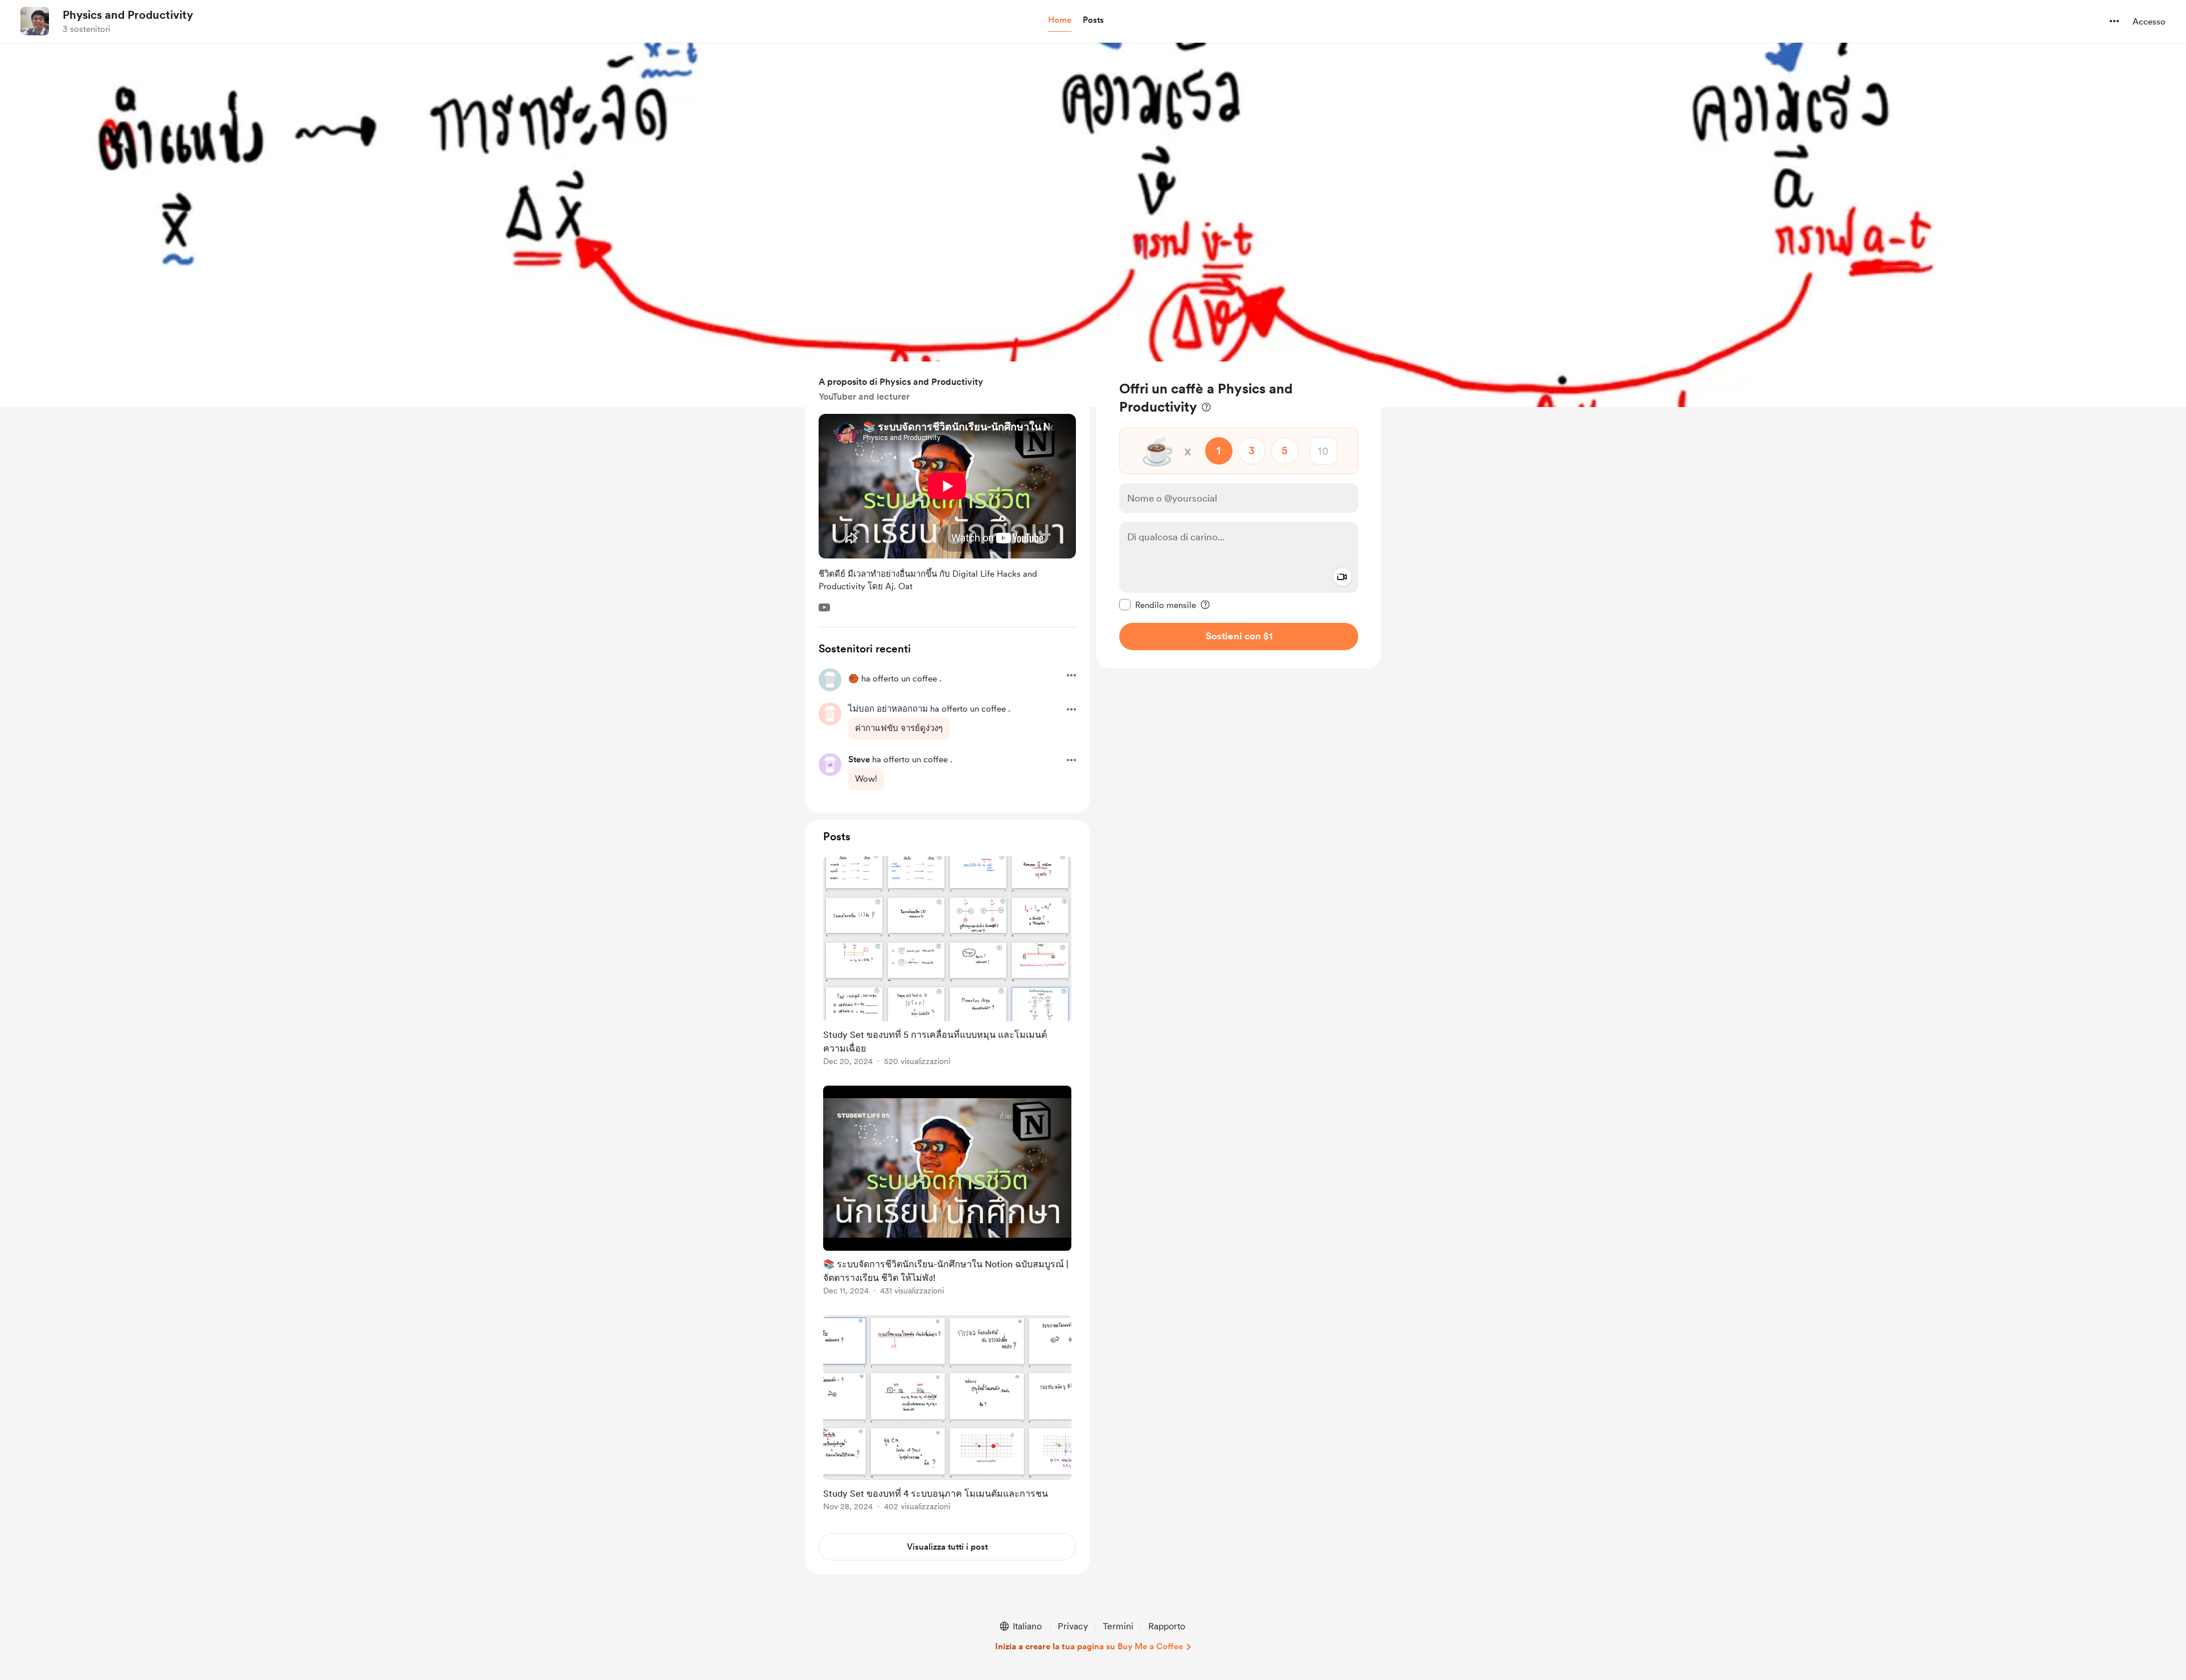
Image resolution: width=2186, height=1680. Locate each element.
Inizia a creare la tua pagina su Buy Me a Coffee (1089, 1646)
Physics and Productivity (128, 15)
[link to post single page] (947, 963)
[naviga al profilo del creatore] (35, 21)
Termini (1118, 1626)
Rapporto (1167, 1626)
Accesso (2149, 22)
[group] (947, 963)
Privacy (1073, 1626)
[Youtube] (824, 607)
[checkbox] (1158, 605)
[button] (1060, 20)
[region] (1239, 515)
